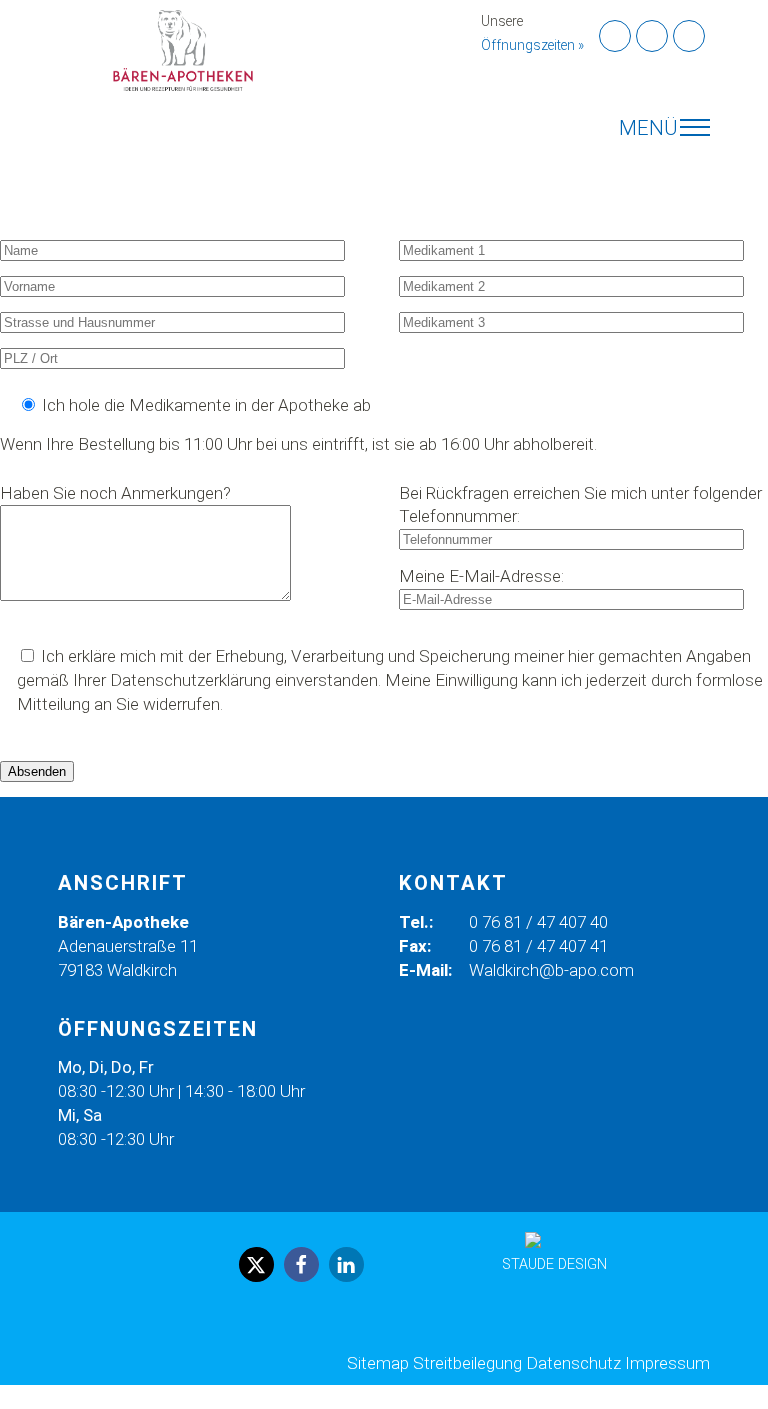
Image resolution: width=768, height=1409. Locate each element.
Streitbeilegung (467, 1363)
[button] (256, 1264)
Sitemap (378, 1363)
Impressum (667, 1363)
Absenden (37, 771)
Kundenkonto (22, 199)
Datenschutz (573, 1363)
